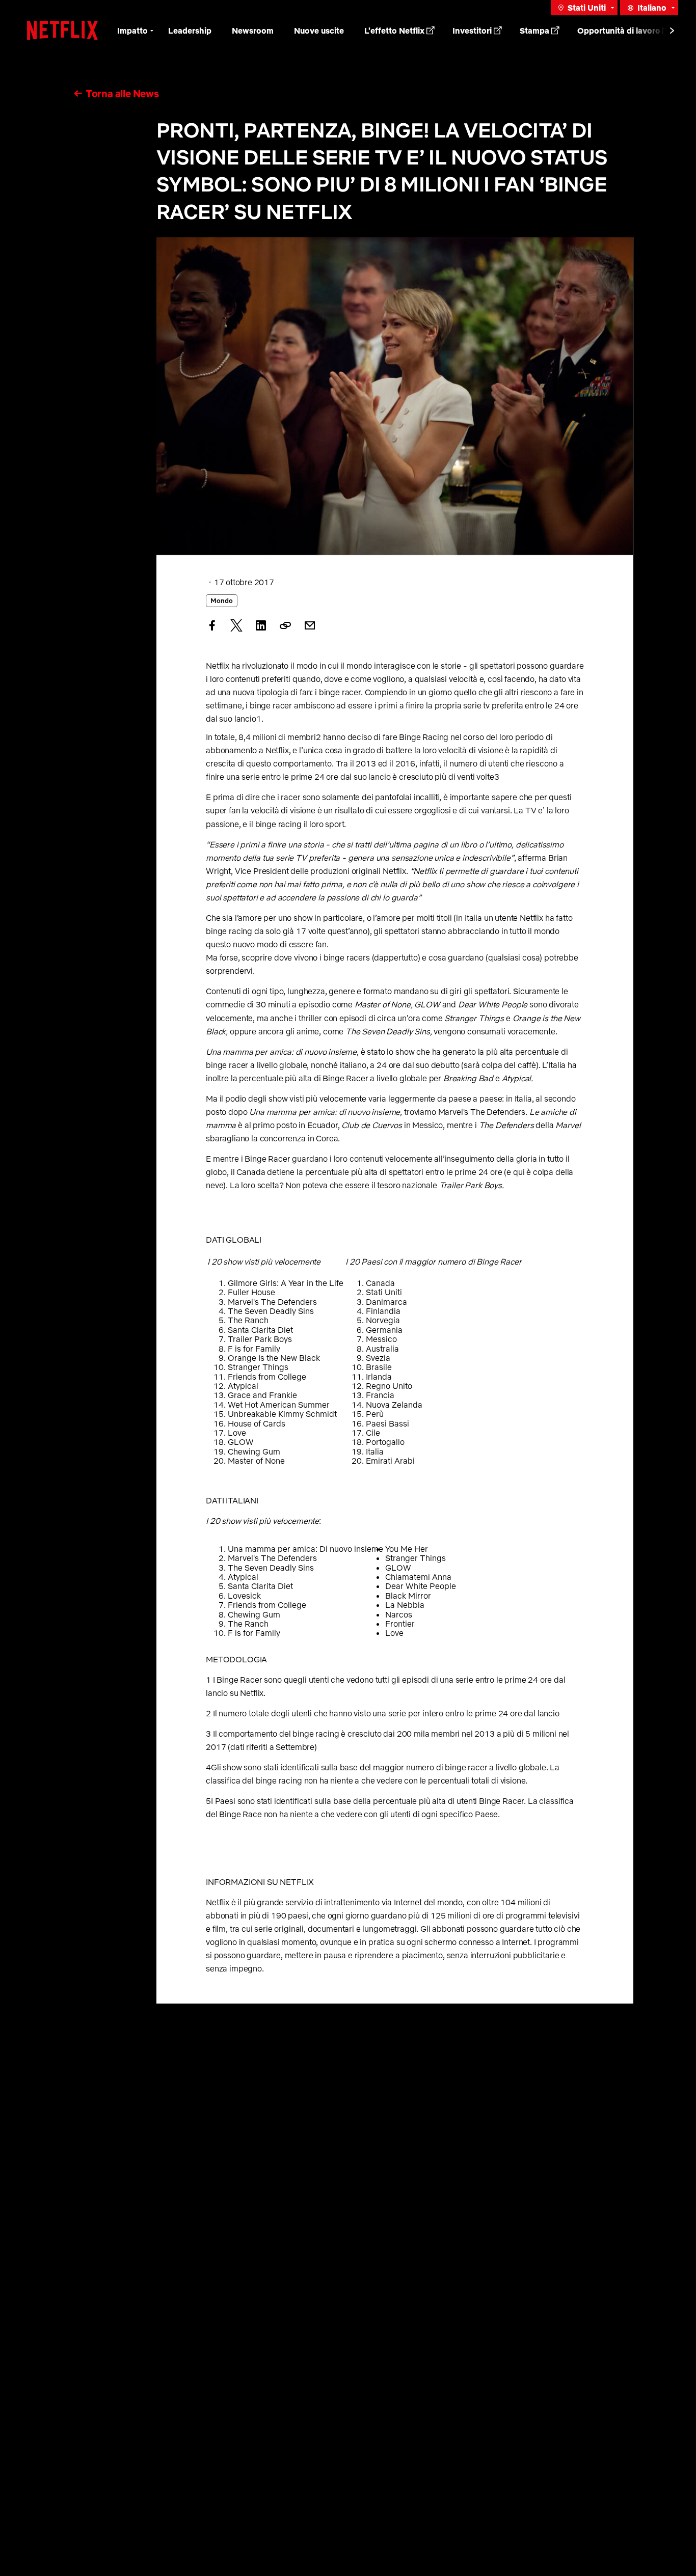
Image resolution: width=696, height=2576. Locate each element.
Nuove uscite (319, 31)
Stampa (534, 31)
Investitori (472, 31)
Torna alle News (122, 93)
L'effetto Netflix (394, 31)
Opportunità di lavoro (619, 31)
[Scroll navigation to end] (672, 31)
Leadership (190, 31)
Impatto (132, 31)
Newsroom (253, 31)
